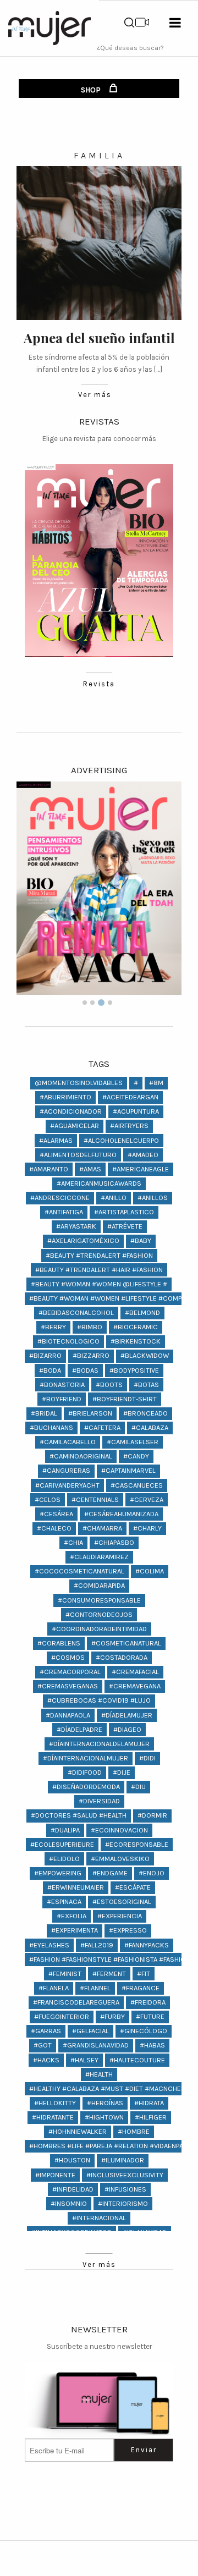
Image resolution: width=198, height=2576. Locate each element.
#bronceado (145, 1413)
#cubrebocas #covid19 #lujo (99, 1700)
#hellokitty (55, 2103)
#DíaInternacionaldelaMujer (99, 1744)
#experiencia (120, 1916)
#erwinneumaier (76, 1887)
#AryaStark (76, 1226)
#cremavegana (135, 1686)
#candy (136, 1456)
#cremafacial (135, 1672)
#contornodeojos (99, 1614)
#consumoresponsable (99, 1600)
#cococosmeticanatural (79, 1571)
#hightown (104, 2117)
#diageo (127, 1729)
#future (150, 2016)
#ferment (109, 1974)
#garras (46, 2031)
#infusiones (125, 2189)
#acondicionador (71, 1111)
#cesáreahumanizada (121, 1514)
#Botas (146, 1385)
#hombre (134, 2131)
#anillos (153, 1198)
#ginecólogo (144, 2031)
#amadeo (143, 1155)
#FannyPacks (147, 1945)
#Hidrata (149, 2103)
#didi (147, 1758)
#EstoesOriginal (122, 1901)
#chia (73, 1542)
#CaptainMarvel (128, 1470)
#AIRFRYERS (129, 1125)
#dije (122, 1772)
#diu (138, 1787)
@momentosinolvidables (79, 1083)
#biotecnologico (68, 1341)
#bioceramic (136, 1327)
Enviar (144, 2450)
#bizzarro (91, 1355)
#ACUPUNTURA (136, 1111)
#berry (53, 1327)
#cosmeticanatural (126, 1643)
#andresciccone (60, 1198)
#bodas (85, 1370)
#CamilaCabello (68, 1442)
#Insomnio (69, 2203)
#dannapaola (68, 1715)
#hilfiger (151, 2117)
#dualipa (65, 1830)
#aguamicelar (75, 1125)
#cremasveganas (68, 1686)
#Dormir (152, 1815)
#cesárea (56, 1514)
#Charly (147, 1528)
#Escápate (133, 1887)
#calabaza (150, 1427)
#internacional (99, 2218)
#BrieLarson (90, 1413)
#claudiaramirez (99, 1557)
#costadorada (122, 1657)
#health (99, 2074)
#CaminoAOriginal (81, 1456)
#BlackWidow (145, 1355)
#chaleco (54, 1528)
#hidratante (53, 2117)
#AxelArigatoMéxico (83, 1240)
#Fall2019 (97, 1945)
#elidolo (64, 1859)
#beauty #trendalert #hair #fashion (99, 1270)
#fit (144, 1974)
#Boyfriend (62, 1399)
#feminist (65, 1974)
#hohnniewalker (78, 2131)
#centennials (95, 1499)
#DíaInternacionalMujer (86, 1758)
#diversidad (99, 1801)
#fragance (141, 1988)
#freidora (148, 2002)
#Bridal (44, 1413)
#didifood (85, 1772)
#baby (141, 1240)
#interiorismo (123, 2203)
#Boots (109, 1385)
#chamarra (102, 1528)
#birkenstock (136, 1341)
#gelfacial (90, 2031)
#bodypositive (134, 1370)
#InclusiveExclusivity (125, 2175)
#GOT (43, 2045)
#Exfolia (71, 1916)
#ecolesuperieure (62, 1844)
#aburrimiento (65, 1097)
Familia (99, 155)
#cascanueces (137, 1485)
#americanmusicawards (99, 1183)
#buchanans (51, 1427)
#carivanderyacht (67, 1485)
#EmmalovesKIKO (120, 1859)
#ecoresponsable (137, 1844)
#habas (152, 2045)
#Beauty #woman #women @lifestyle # (99, 1284)
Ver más (95, 395)
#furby (112, 2016)
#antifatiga (64, 1212)
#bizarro (45, 1355)
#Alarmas (56, 1140)
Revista (99, 684)
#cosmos (68, 1657)
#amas (90, 1169)
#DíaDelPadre (79, 1729)
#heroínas (105, 2103)
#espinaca (64, 1901)
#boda (50, 1370)
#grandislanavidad (96, 2045)
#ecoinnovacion (119, 1830)
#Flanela (54, 1988)
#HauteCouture (137, 2060)
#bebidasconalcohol (76, 1312)
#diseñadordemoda (86, 1787)
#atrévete (125, 1226)
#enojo (152, 1873)
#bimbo (90, 1327)
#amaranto (49, 1169)
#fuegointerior (62, 2016)
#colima (150, 1571)
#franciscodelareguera (76, 2002)
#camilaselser (133, 1442)
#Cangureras (66, 1470)
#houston (72, 2160)
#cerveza (147, 1499)
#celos (48, 1499)
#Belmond (142, 1312)
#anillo (114, 1198)
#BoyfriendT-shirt (125, 1399)
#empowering (58, 1873)
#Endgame (110, 1873)
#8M (156, 1083)
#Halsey (84, 2060)
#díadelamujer (127, 1715)
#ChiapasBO (114, 1542)
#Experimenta (75, 1930)
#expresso (128, 1930)
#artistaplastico (124, 1212)
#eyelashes (49, 1945)
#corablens (59, 1643)
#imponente (55, 2175)
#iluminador (123, 2160)
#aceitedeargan (130, 1097)
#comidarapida (99, 1585)
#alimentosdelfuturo (78, 1155)
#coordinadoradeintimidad (99, 1629)
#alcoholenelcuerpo (121, 1140)
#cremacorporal (70, 1672)
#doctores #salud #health (79, 1815)
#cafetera (102, 1427)
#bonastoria (62, 1385)
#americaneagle (141, 1169)
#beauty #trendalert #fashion (99, 1255)
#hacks (46, 2060)
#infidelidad (73, 2189)
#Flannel (95, 1988)
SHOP (92, 90)
